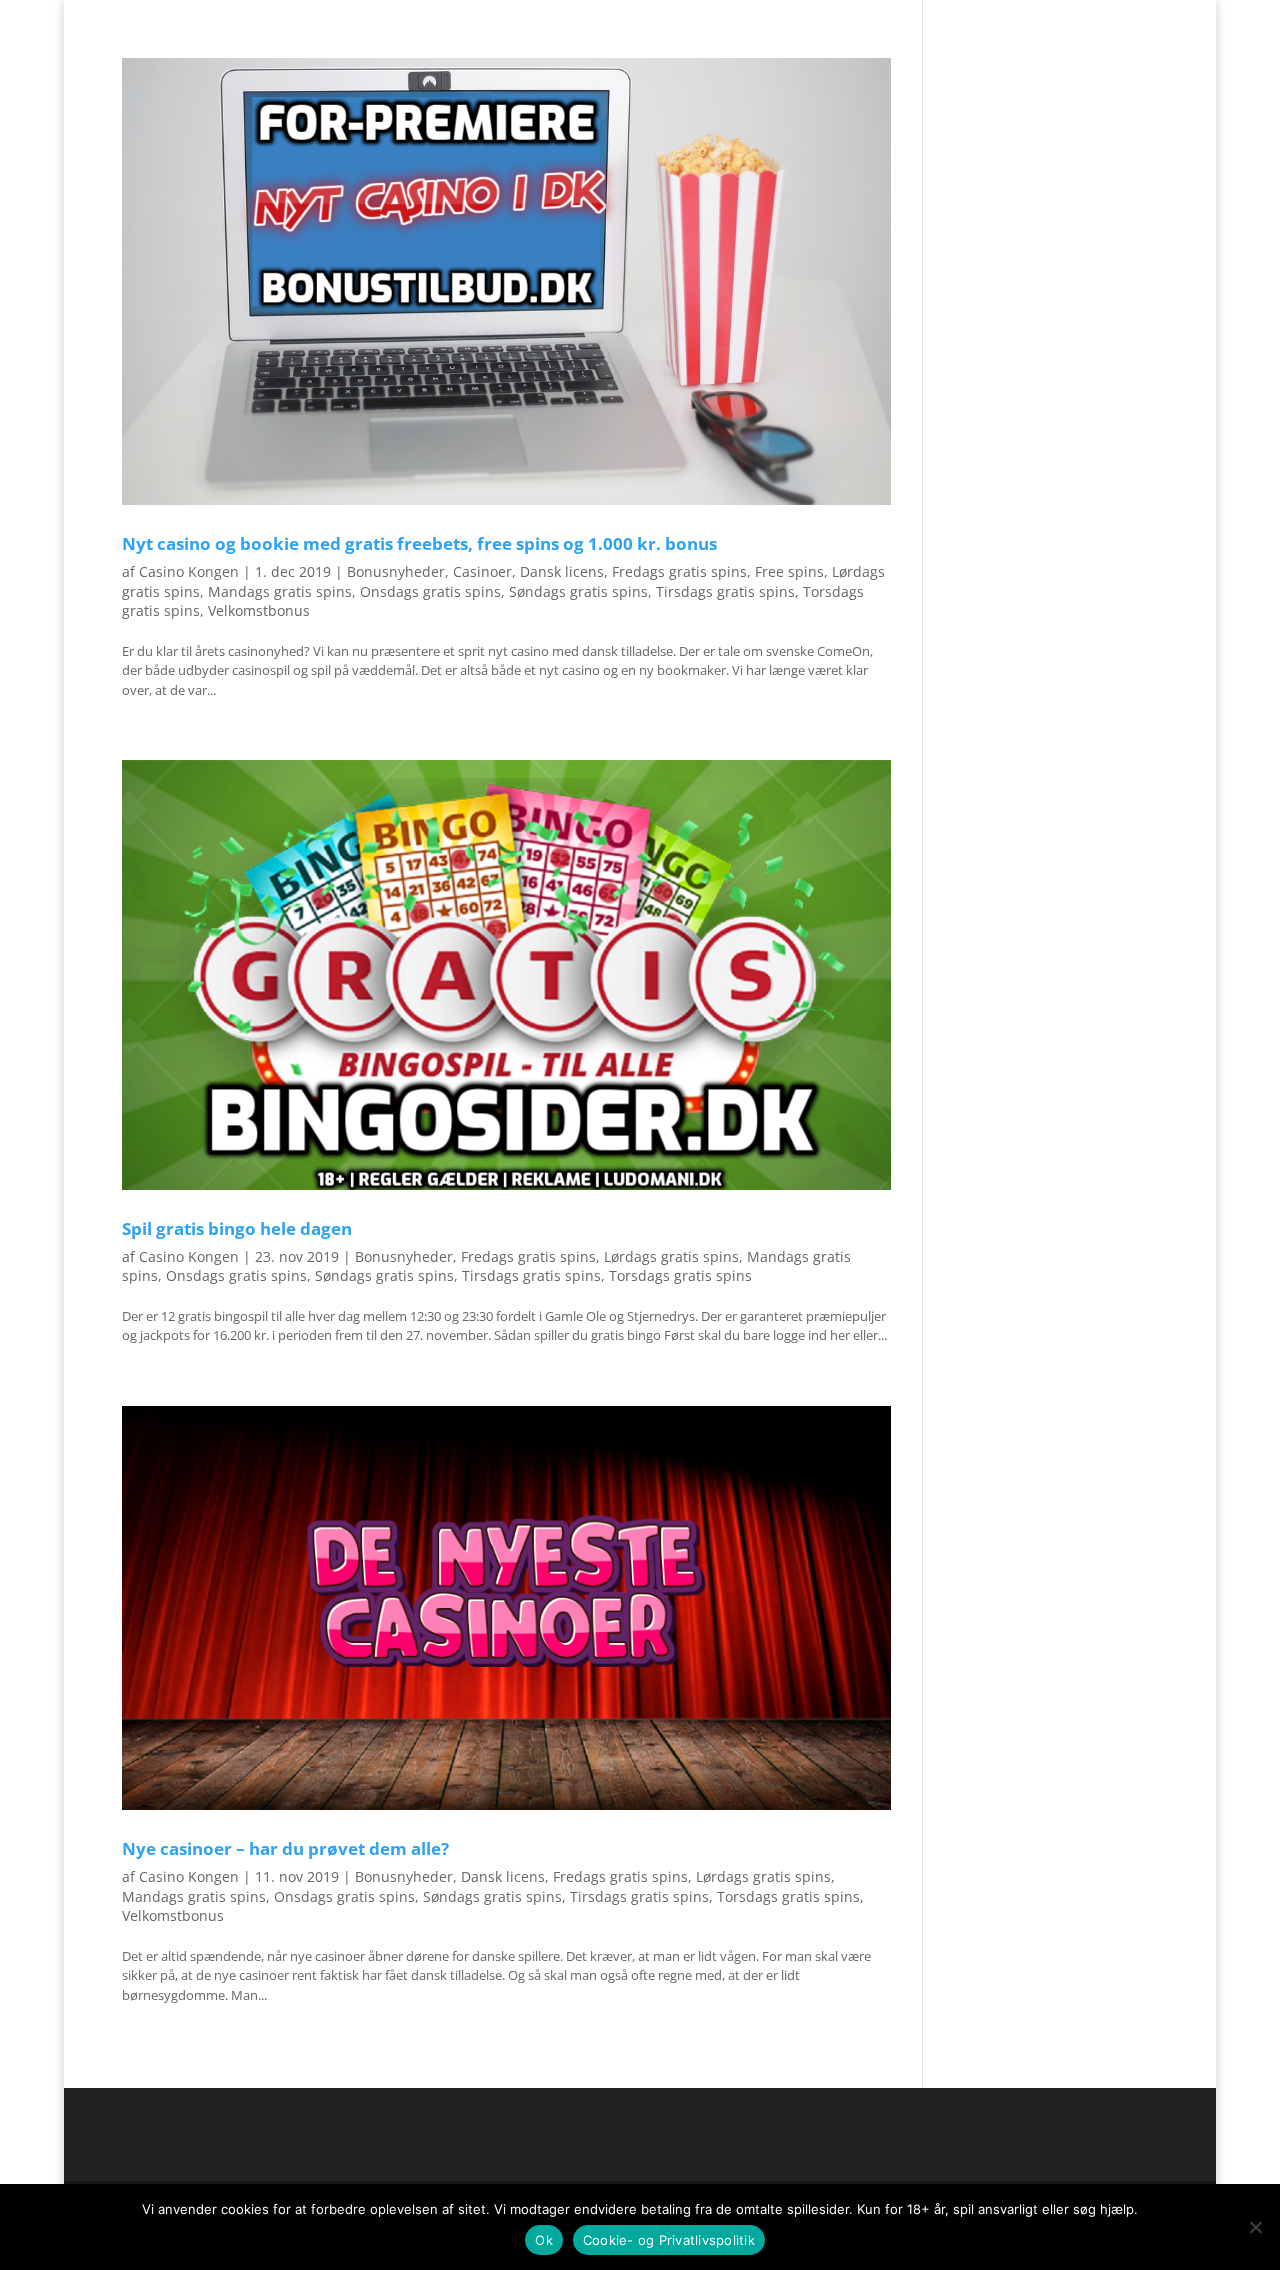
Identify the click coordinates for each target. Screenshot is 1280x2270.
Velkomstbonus (259, 610)
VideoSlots (632, 54)
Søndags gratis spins (578, 591)
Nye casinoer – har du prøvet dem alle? (285, 1848)
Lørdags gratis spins (671, 1256)
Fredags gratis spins (679, 571)
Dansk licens (562, 571)
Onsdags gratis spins (430, 591)
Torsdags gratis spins (680, 1275)
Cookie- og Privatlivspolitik (669, 2240)
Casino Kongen (189, 571)
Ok (544, 2240)
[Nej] (1255, 2227)
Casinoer (482, 571)
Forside (1069, 16)
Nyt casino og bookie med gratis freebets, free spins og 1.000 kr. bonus (419, 543)
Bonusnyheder (396, 571)
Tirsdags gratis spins (725, 591)
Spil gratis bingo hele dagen (237, 1228)
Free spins (789, 571)
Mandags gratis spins (280, 591)
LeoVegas (726, 54)
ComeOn (1133, 16)
